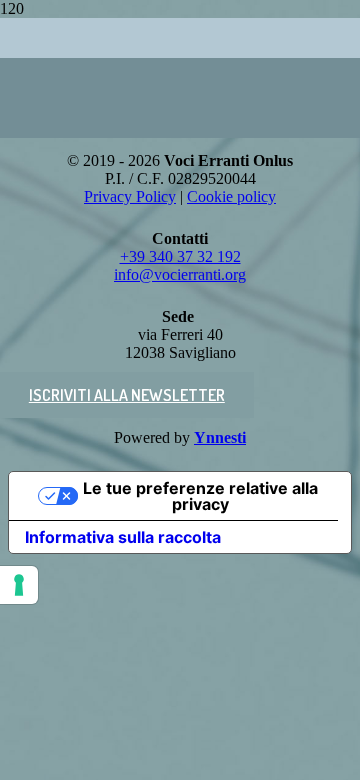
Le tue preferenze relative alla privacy (200, 496)
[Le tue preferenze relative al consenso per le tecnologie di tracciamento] (19, 585)
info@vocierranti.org (180, 274)
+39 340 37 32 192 (180, 256)
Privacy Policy (130, 196)
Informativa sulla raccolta (123, 537)
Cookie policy (231, 196)
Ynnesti (220, 437)
